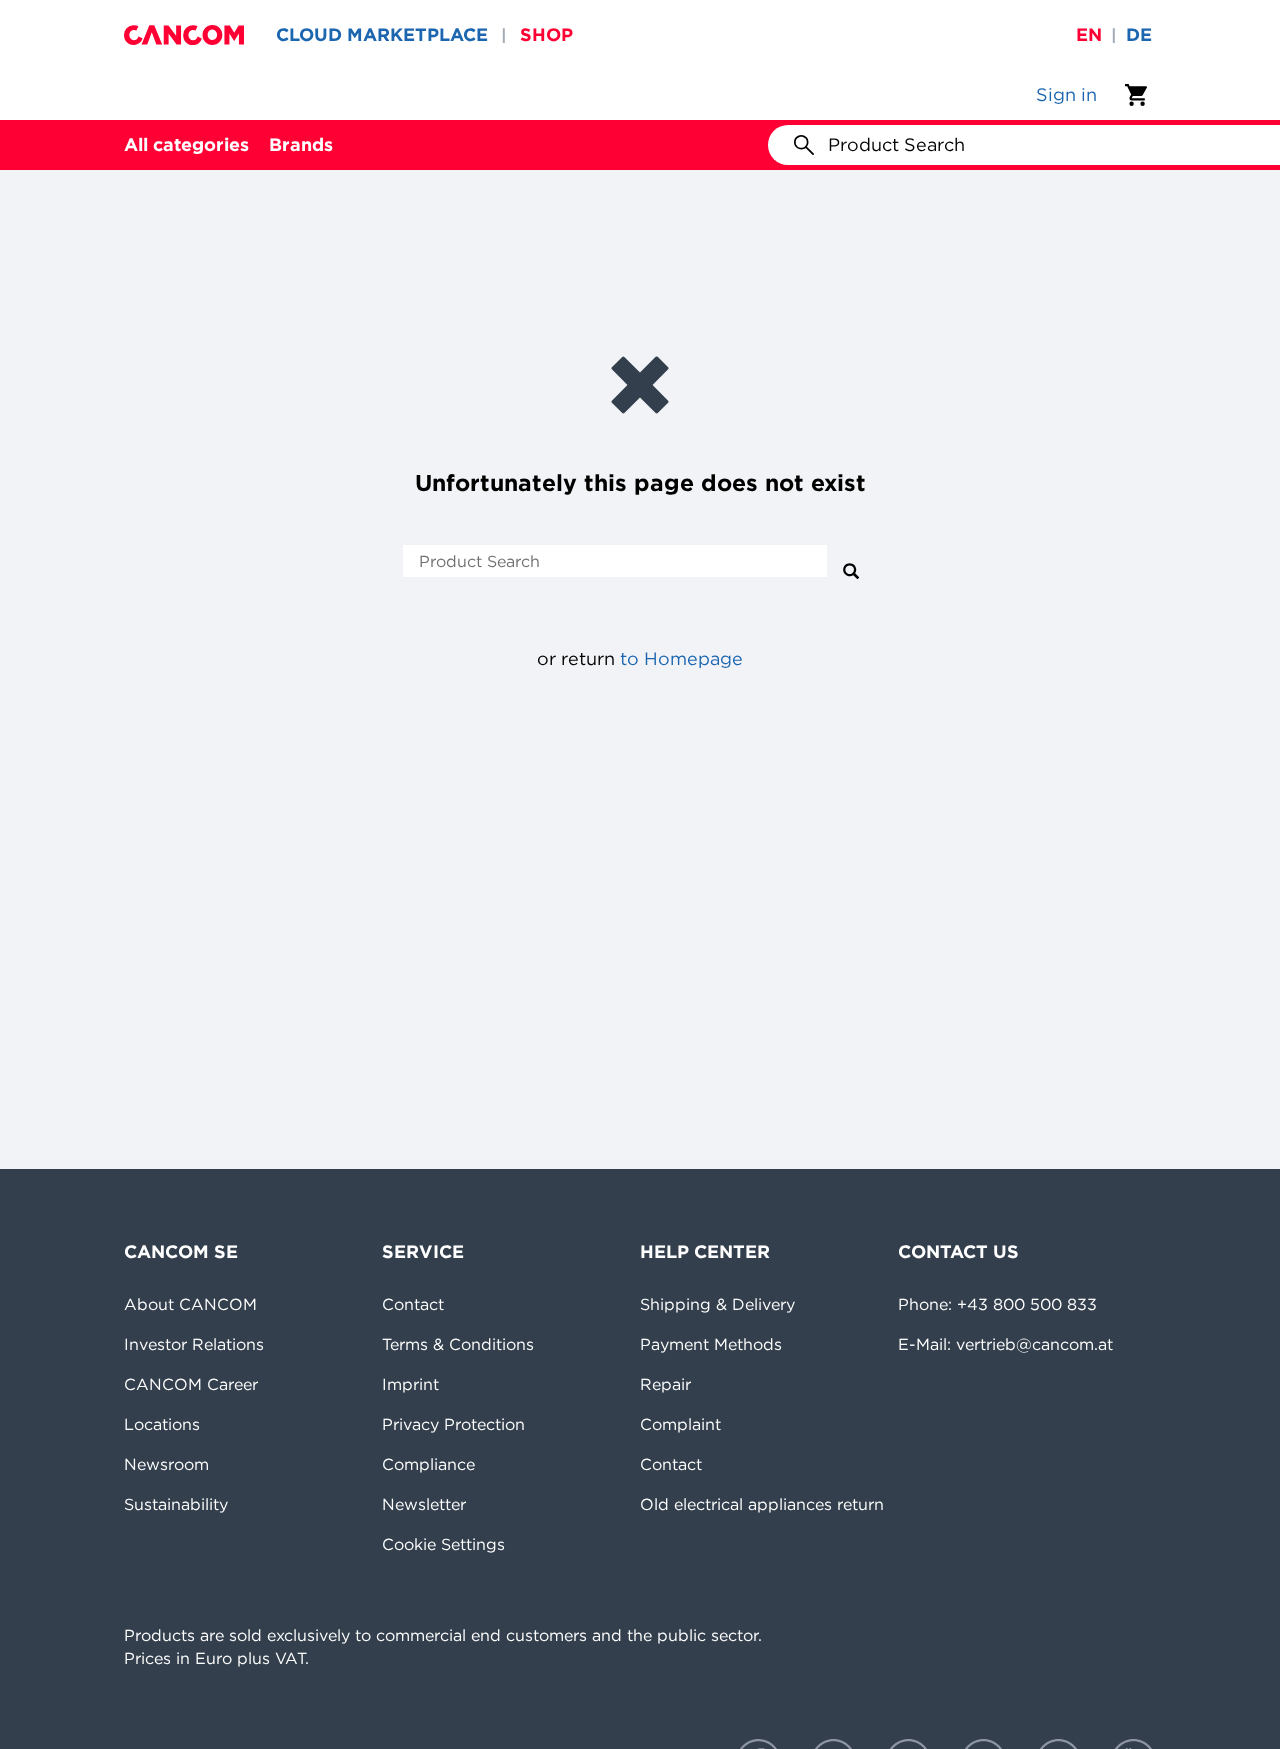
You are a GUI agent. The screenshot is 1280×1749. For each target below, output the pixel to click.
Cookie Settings (443, 1544)
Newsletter (424, 1504)
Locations (162, 1424)
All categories (186, 144)
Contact (413, 1304)
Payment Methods (711, 1344)
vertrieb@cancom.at (1034, 1344)
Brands (301, 144)
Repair (665, 1384)
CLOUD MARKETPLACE (382, 34)
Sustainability (176, 1504)
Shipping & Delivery (717, 1304)
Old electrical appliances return (762, 1504)
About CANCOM (190, 1304)
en (1089, 34)
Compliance (428, 1464)
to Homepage (681, 658)
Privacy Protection (453, 1424)
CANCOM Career (191, 1384)
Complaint (680, 1424)
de (1139, 34)
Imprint (410, 1384)
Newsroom (166, 1464)
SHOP (546, 34)
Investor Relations (194, 1344)
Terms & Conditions (458, 1344)
